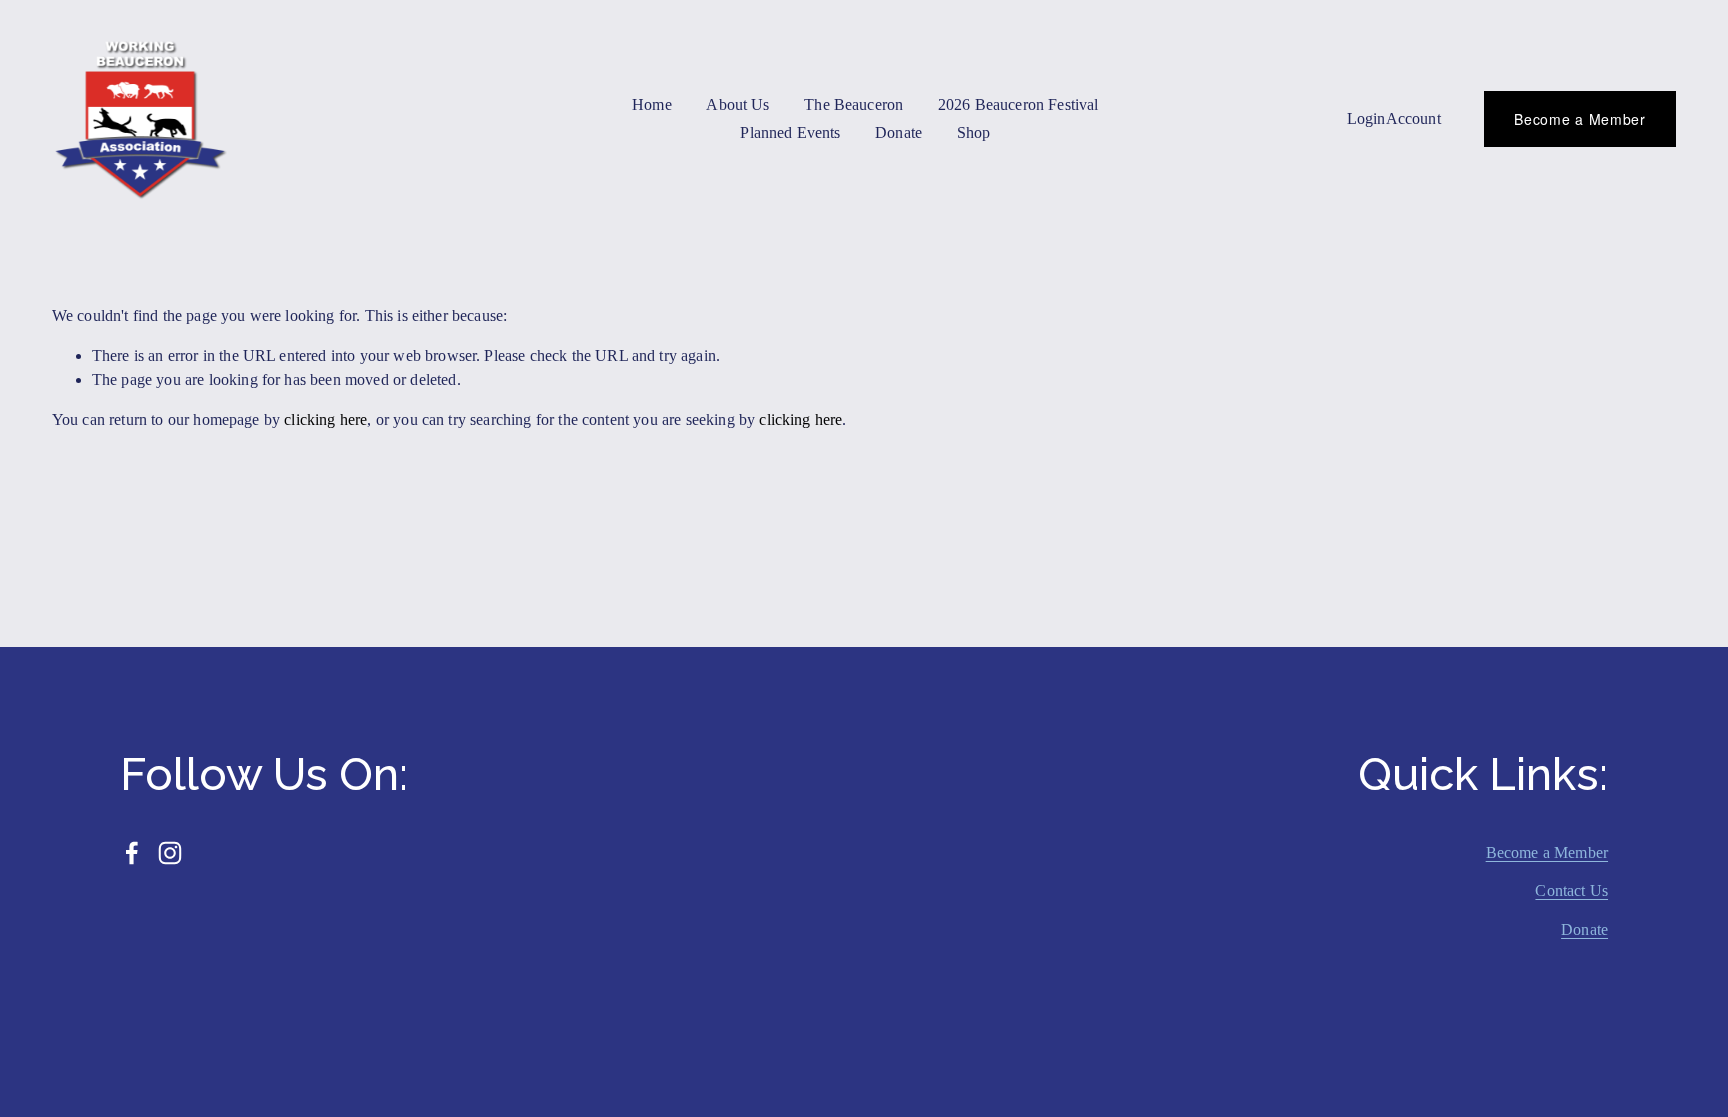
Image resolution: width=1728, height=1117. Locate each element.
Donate (1584, 929)
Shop (974, 132)
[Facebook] (132, 853)
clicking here (325, 419)
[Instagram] (170, 853)
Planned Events (790, 132)
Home (652, 104)
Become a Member (1580, 119)
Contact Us (1571, 890)
